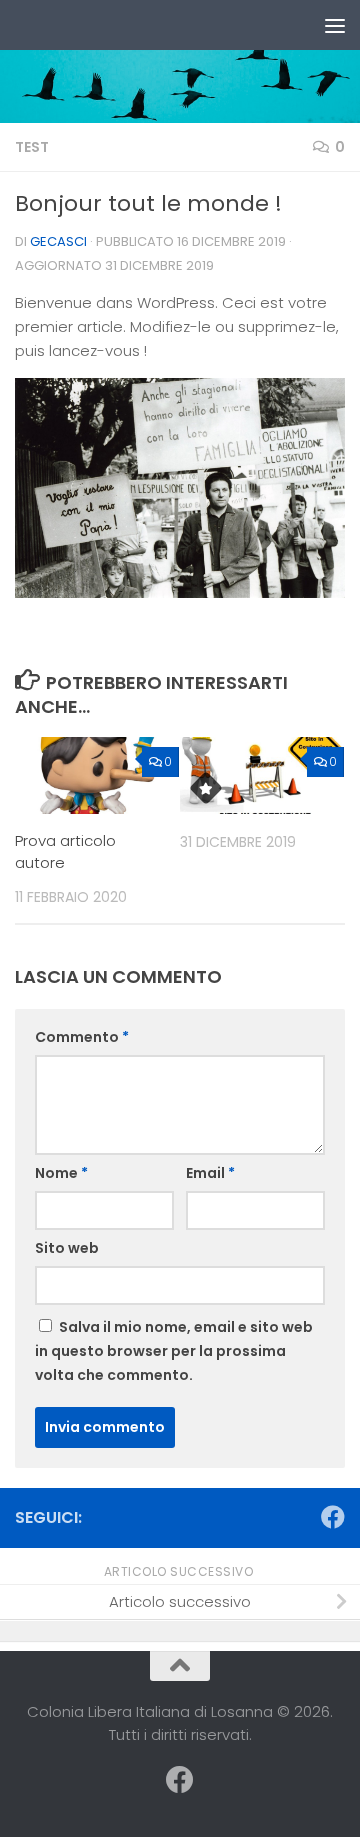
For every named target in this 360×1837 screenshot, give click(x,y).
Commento (82, 1037)
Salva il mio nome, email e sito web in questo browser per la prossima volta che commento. (174, 1351)
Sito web (67, 1248)
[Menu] (335, 25)
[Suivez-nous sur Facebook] (333, 1517)
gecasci (58, 241)
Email (210, 1173)
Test (32, 147)
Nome (61, 1173)
